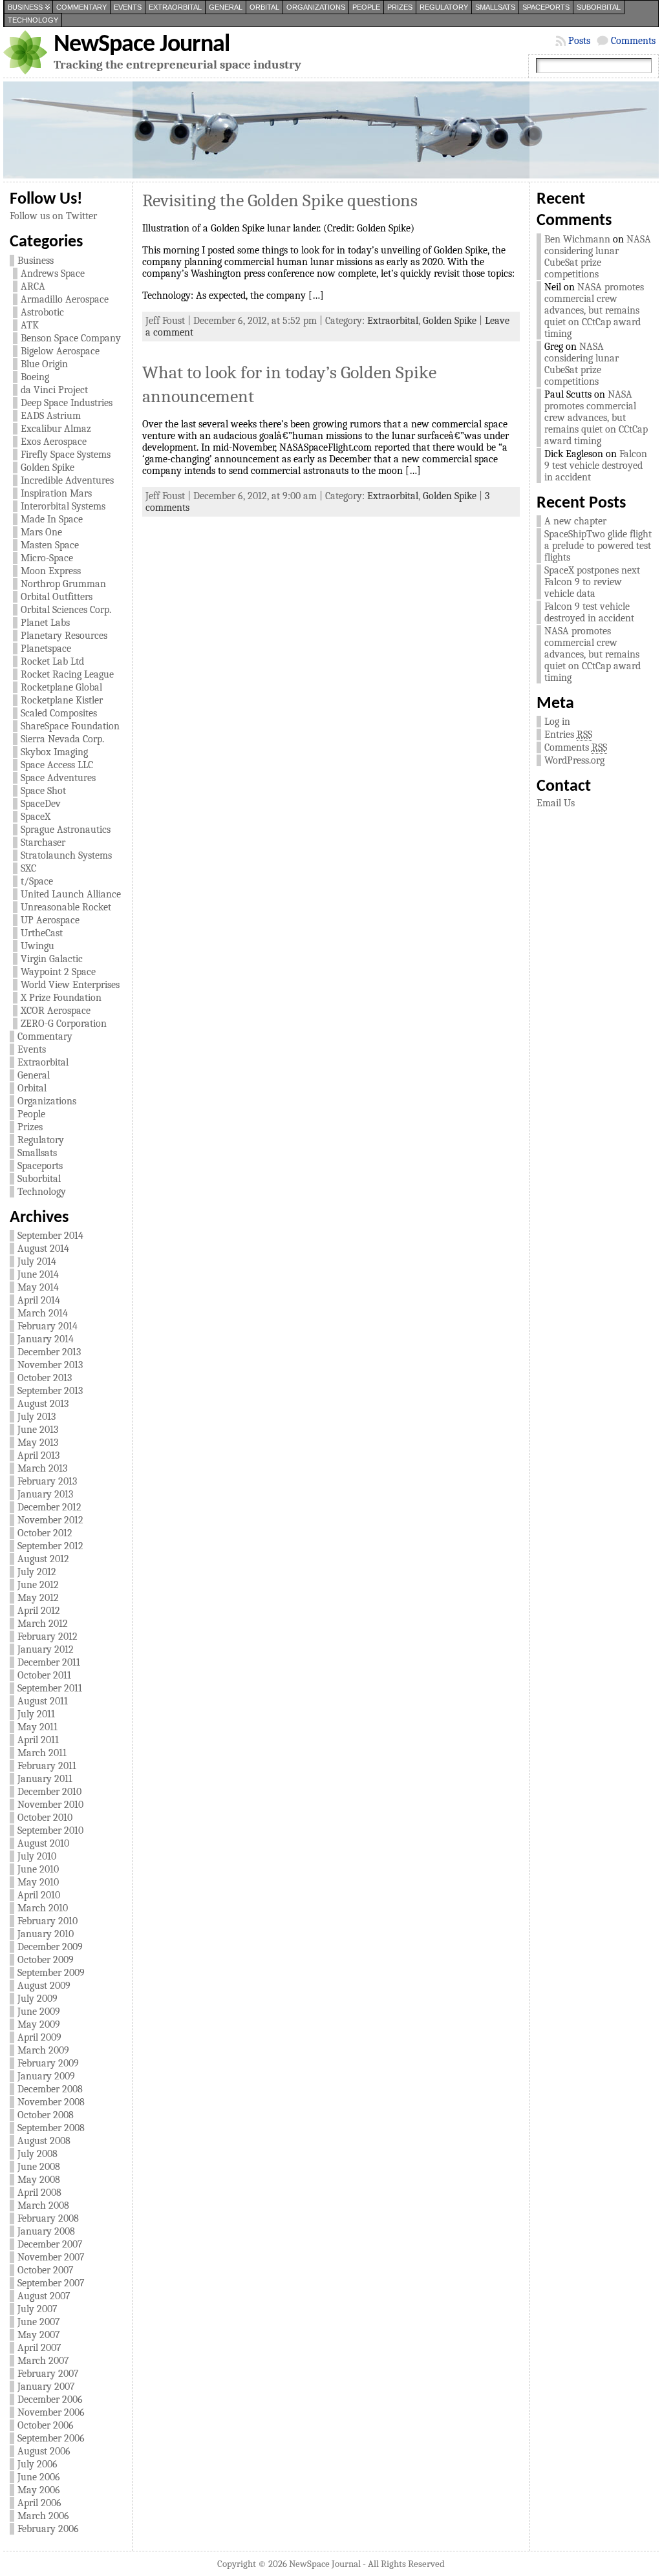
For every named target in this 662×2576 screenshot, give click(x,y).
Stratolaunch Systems (66, 855)
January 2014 (46, 1339)
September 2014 (50, 1236)
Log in (557, 722)
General (226, 7)
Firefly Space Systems (66, 455)
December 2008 (50, 2089)
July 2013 (37, 1417)
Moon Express (51, 571)
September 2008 (51, 2128)
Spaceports (546, 7)
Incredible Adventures (67, 480)
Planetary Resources (64, 636)
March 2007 (43, 2361)
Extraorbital (175, 7)
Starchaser (43, 843)
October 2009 (46, 1960)
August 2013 (43, 1404)
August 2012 (43, 1559)
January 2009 (46, 2076)
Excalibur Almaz (56, 429)
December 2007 (50, 2244)
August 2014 (43, 1249)
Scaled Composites (59, 713)
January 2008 (46, 2231)
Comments (633, 41)
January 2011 (45, 1779)
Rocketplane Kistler (62, 700)
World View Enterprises (70, 985)
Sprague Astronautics (66, 830)
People (366, 7)
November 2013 (50, 1365)
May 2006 (39, 2490)
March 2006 (43, 2516)
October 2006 (46, 2425)
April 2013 (38, 1455)
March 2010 (43, 1908)
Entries (568, 735)
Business (25, 7)
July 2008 (37, 2154)
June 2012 (38, 1585)
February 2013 (47, 1481)
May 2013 (38, 1443)
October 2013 (45, 1378)
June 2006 (39, 2477)
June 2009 (39, 2012)
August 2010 (43, 1843)
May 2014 (38, 1287)
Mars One (41, 532)
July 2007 (37, 2309)
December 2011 (49, 1662)
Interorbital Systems (63, 506)
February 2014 (48, 1326)
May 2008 (39, 2180)
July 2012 (37, 1572)
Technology (33, 20)
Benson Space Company (71, 338)
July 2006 (37, 2464)
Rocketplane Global (61, 687)
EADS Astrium (51, 416)
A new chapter (575, 521)
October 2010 (45, 1818)
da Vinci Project (54, 390)
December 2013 (49, 1352)
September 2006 (51, 2438)
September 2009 (51, 1973)
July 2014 (37, 1261)
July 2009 (37, 1999)
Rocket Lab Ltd (52, 661)
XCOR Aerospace (56, 1011)
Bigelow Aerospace (60, 351)
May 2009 (39, 2024)
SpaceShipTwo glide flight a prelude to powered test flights (598, 546)
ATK (30, 325)
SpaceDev (41, 804)
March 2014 (43, 1313)
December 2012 (49, 1507)
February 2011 (47, 1766)
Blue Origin (44, 364)
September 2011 (50, 1688)
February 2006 (48, 2529)
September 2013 (50, 1391)
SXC (28, 868)
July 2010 (37, 1856)
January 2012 (46, 1649)
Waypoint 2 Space (58, 972)
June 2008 (39, 2167)
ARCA (33, 286)
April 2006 (39, 2503)
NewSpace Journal (142, 45)
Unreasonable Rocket (66, 907)
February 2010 (48, 1921)
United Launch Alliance (71, 894)
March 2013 (42, 1468)
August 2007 (44, 2296)
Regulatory (444, 7)
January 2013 (45, 1494)
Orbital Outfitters (57, 597)
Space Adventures (58, 778)
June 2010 (38, 1869)
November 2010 (50, 1805)
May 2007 (39, 2335)
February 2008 (48, 2218)
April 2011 (38, 1740)
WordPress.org (574, 760)
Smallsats (495, 7)
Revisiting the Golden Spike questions (280, 200)
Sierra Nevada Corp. (62, 739)
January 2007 (46, 2387)
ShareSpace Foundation (70, 726)
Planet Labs (45, 623)
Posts (579, 41)
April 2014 (39, 1300)
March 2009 (43, 2050)
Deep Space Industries (67, 403)
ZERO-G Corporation (64, 1024)
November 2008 (51, 2102)
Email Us (556, 803)
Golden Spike (48, 467)
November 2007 (51, 2257)
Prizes (400, 7)
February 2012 (48, 1637)
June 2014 (38, 1274)
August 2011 (43, 1701)
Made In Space (52, 519)
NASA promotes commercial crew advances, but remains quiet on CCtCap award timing (594, 310)
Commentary (81, 7)
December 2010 (49, 1792)
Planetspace (46, 649)
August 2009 (44, 1986)
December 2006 (50, 2399)
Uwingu (37, 946)
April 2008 (39, 2193)
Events (128, 7)
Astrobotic (42, 312)
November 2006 (51, 2412)
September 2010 (50, 1830)
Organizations (316, 7)
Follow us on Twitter (53, 216)
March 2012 (43, 1624)
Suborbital (599, 7)
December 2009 (50, 1947)
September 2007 (51, 2283)
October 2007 (46, 2270)
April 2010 (39, 1895)
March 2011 (42, 1753)
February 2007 (48, 2374)
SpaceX (36, 817)
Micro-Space (47, 558)
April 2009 (39, 2037)
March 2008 (43, 2206)
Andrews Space (53, 274)
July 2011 (36, 1714)
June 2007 (39, 2322)
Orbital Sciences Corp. (66, 610)
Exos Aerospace (54, 442)
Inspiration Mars (56, 493)
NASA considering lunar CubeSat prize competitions (598, 257)
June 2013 (38, 1430)
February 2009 (48, 2063)
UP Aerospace (50, 920)
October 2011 (44, 1675)
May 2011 (37, 1727)
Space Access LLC (57, 765)
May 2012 (38, 1598)
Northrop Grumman (63, 584)
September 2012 (50, 1546)
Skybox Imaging (54, 752)
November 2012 (50, 1520)
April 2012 (39, 1611)
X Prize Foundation (61, 998)
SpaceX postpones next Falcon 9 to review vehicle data (592, 582)
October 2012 (45, 1533)
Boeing (35, 377)
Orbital (264, 7)
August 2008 (44, 2141)
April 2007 (39, 2348)
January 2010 (46, 1934)
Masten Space (50, 545)
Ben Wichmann (577, 239)
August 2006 (44, 2451)
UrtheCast (42, 933)
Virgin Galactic (52, 959)
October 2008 (46, 2115)
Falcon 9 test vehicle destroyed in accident (596, 466)
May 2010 (38, 1882)
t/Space (37, 881)
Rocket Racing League (67, 674)
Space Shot (43, 791)
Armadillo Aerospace (65, 299)
